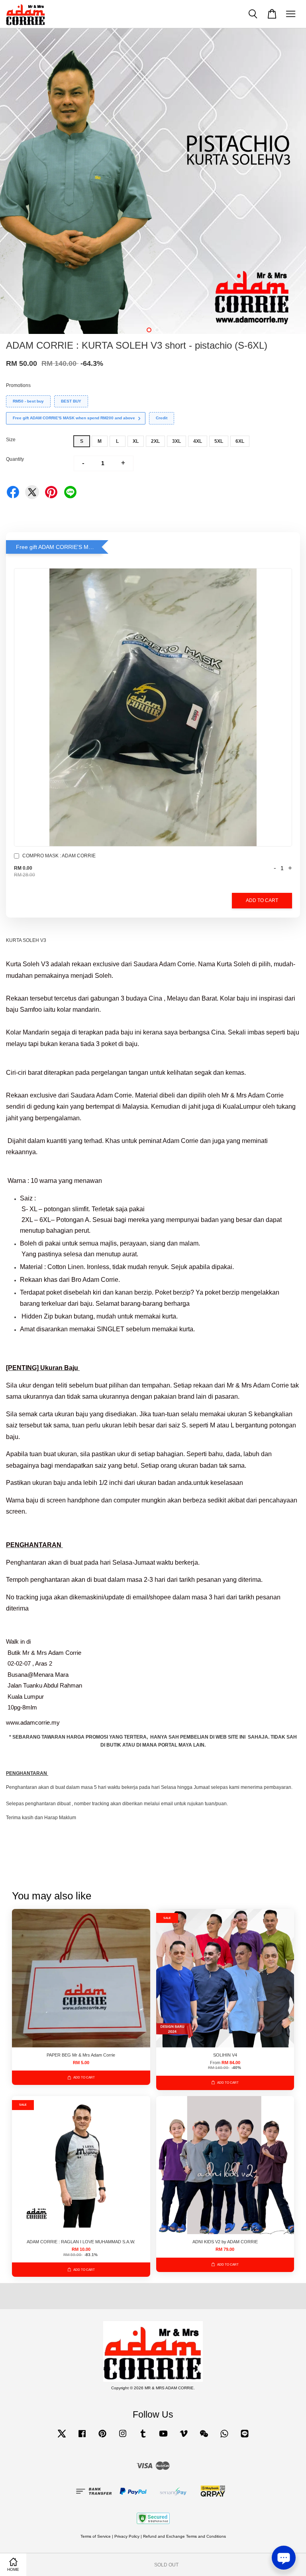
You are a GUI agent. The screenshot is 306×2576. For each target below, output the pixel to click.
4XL (198, 441)
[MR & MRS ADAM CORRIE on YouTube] (163, 2438)
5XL (219, 441)
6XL (240, 441)
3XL (177, 441)
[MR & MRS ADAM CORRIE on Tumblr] (143, 2438)
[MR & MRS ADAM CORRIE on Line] (245, 2438)
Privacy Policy (127, 2536)
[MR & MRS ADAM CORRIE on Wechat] (204, 2438)
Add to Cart (262, 900)
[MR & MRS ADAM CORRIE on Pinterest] (102, 2438)
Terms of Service (96, 2536)
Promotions (18, 385)
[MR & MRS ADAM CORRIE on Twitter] (62, 2438)
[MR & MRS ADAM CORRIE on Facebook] (82, 2438)
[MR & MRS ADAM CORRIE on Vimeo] (184, 2438)
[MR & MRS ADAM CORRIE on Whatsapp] (224, 2438)
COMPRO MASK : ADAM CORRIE (59, 856)
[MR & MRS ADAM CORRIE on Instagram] (123, 2438)
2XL (155, 441)
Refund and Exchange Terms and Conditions (184, 2536)
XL (136, 441)
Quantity (15, 459)
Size (11, 440)
